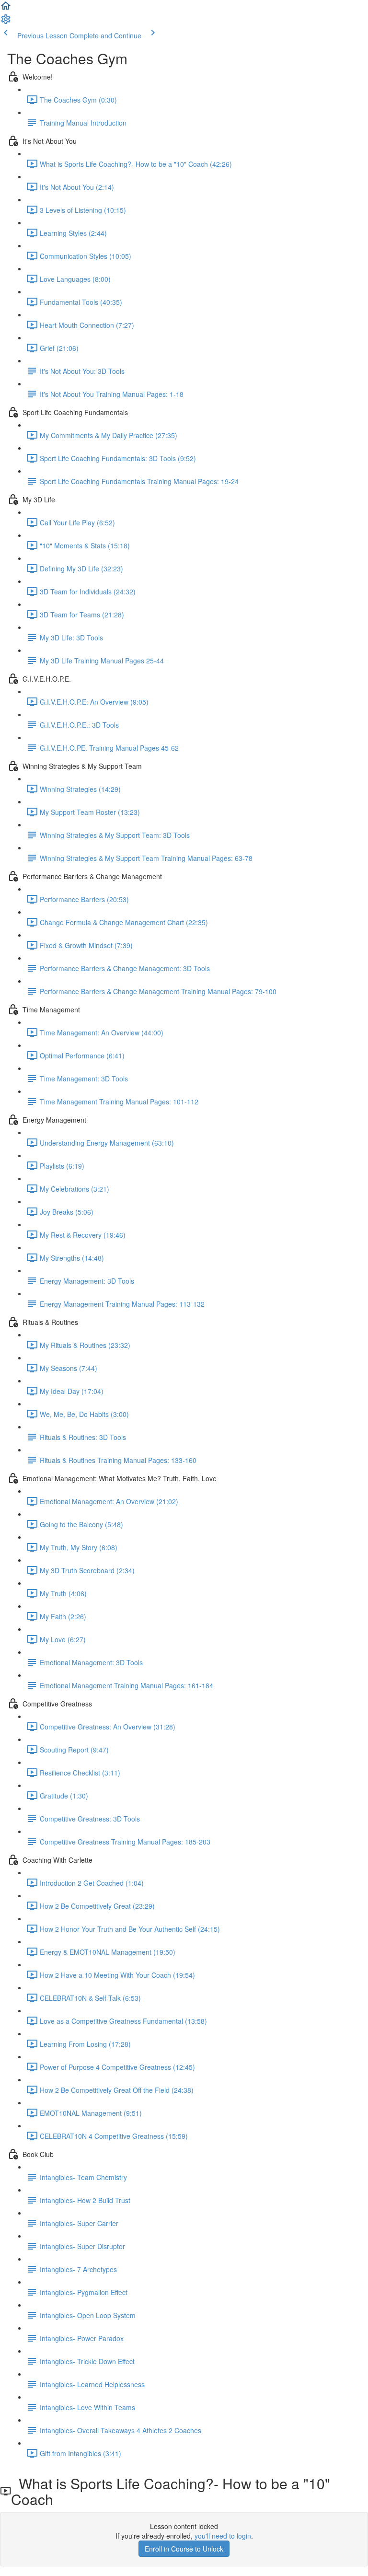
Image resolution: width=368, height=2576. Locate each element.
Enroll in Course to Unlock (184, 2549)
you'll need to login (223, 2536)
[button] (6, 9)
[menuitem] (6, 22)
